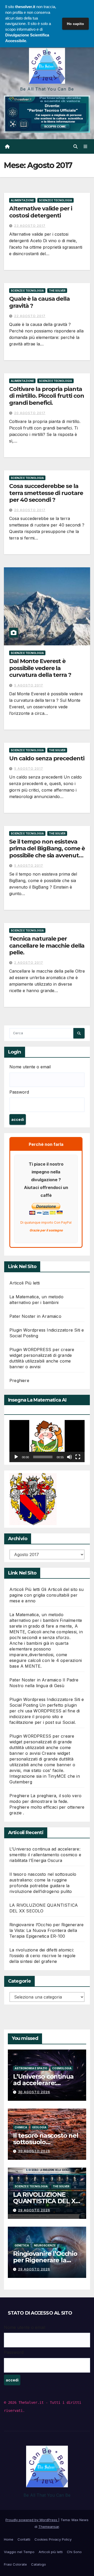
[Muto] (69, 1457)
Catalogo (39, 2564)
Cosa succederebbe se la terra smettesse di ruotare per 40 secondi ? (46, 493)
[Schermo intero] (78, 1457)
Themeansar (49, 2527)
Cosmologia (62, 2068)
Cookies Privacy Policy (53, 2539)
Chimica (21, 2127)
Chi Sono (74, 2552)
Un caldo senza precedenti (47, 758)
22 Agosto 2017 (30, 316)
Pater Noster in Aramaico (35, 1316)
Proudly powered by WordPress (32, 2520)
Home (9, 2539)
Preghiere (19, 1380)
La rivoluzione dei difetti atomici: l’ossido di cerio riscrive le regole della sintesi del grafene (42, 1956)
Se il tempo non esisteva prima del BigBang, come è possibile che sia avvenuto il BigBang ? (47, 852)
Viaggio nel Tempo (19, 2552)
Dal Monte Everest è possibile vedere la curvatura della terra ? (40, 668)
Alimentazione (22, 200)
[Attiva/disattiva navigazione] (86, 147)
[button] (75, 146)
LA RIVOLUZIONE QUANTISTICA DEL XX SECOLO (46, 2201)
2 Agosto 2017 (29, 963)
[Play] (16, 1457)
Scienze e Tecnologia (55, 200)
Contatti (24, 2539)
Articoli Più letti (25, 1283)
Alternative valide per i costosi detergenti (41, 212)
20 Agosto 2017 (30, 413)
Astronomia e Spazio (31, 2068)
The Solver (57, 291)
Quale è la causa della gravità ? (39, 302)
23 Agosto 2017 (30, 226)
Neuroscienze (45, 2245)
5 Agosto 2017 (29, 685)
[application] (47, 1441)
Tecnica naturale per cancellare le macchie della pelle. (47, 946)
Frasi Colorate (15, 2564)
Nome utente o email (30, 1067)
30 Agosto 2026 (34, 2092)
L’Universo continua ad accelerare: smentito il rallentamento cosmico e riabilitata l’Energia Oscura (45, 1855)
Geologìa (39, 2127)
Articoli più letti (51, 2552)
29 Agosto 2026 (34, 2210)
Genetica (22, 2245)
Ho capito (75, 24)
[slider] (43, 1457)
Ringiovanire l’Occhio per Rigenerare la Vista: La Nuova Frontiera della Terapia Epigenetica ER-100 (46, 1930)
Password (19, 1092)
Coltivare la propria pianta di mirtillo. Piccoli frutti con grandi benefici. (47, 396)
